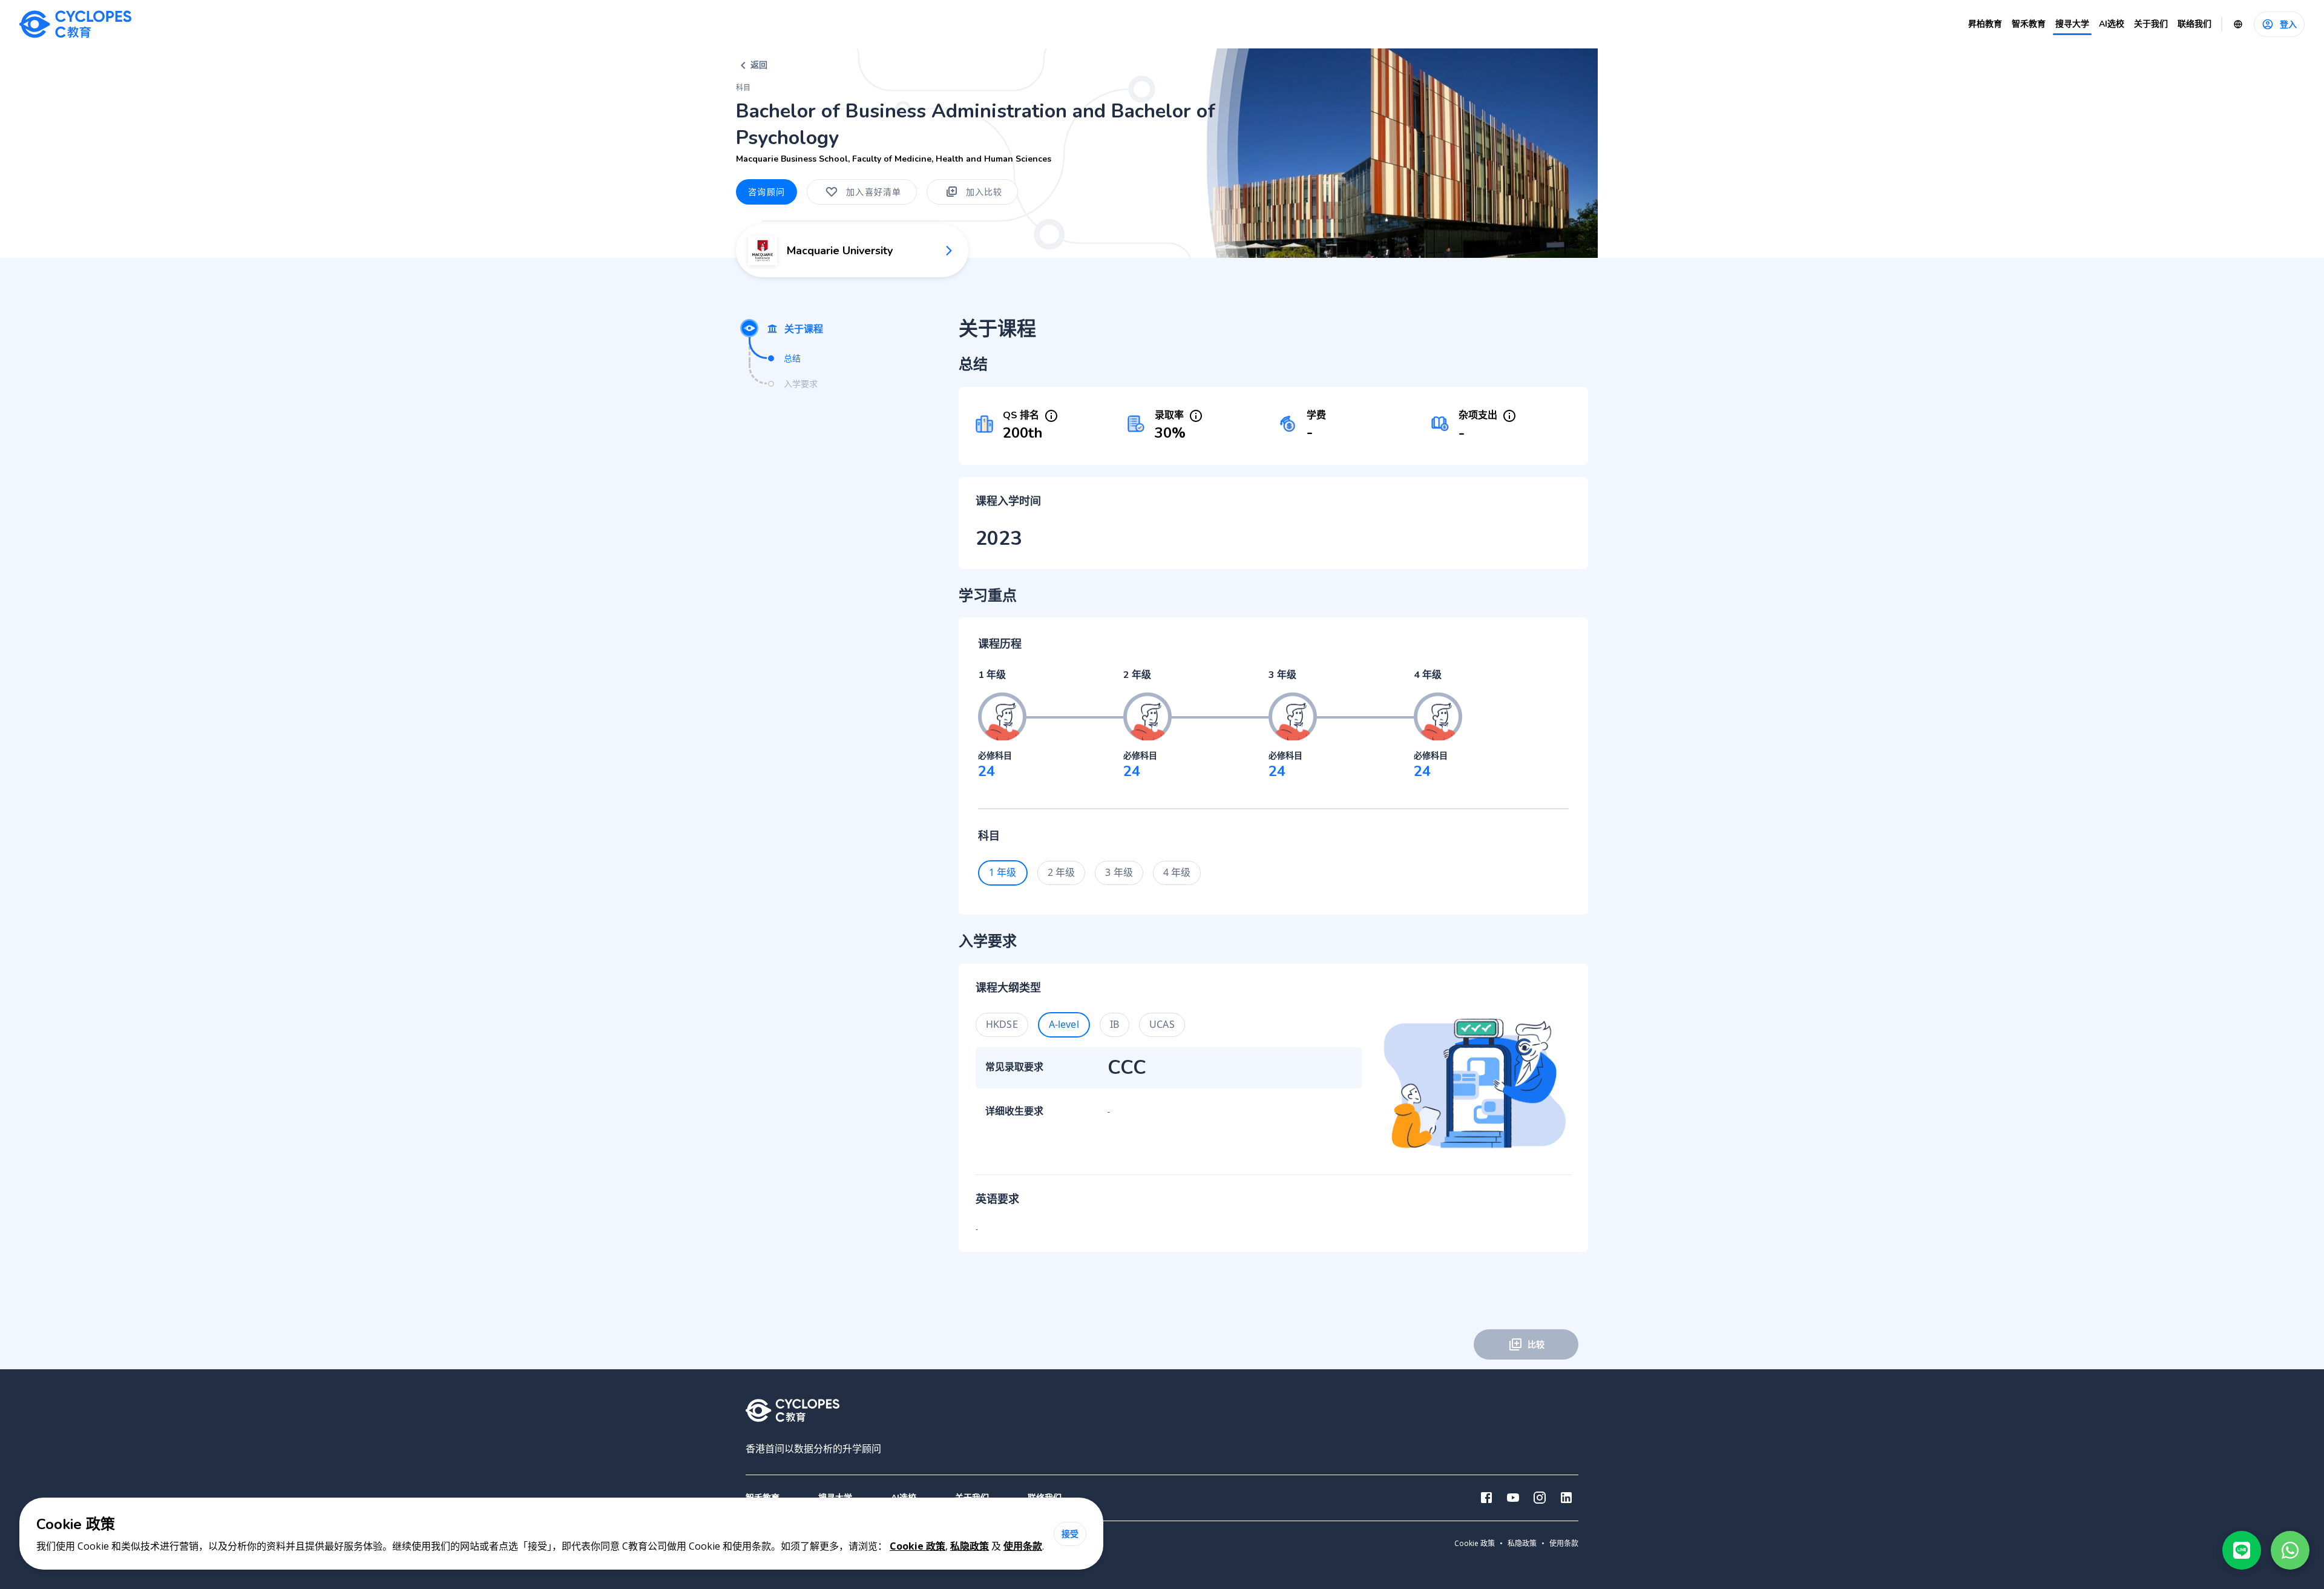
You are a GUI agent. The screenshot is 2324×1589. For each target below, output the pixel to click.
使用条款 (1023, 1546)
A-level (1064, 1024)
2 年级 (1062, 872)
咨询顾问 (766, 192)
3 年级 (1119, 872)
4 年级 (1177, 872)
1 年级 (1003, 872)
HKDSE (1002, 1024)
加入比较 (984, 192)
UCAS (1162, 1024)
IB (1114, 1024)
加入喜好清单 (874, 192)
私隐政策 (970, 1546)
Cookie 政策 (917, 1546)
